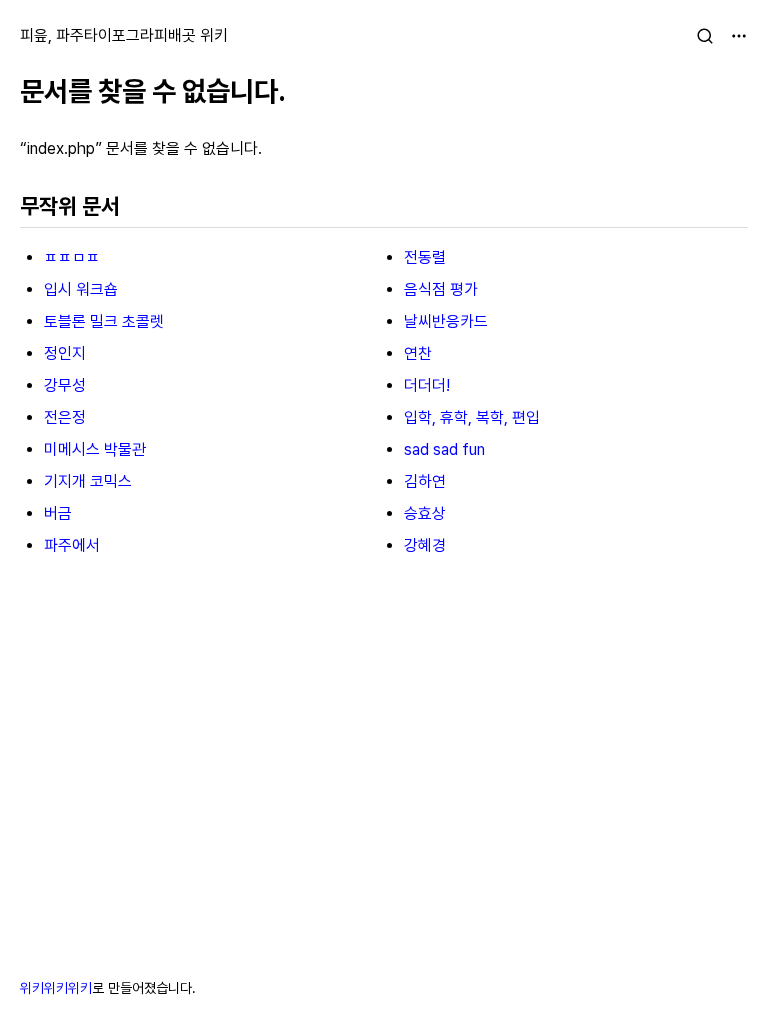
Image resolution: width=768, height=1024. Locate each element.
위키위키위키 (56, 988)
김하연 (425, 481)
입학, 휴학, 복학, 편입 (472, 417)
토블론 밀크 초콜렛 (104, 321)
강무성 (65, 385)
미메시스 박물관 (95, 449)
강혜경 (425, 545)
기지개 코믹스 (88, 481)
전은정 (65, 417)
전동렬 (425, 257)
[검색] (705, 36)
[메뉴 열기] (739, 36)
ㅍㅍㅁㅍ (72, 257)
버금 (58, 513)
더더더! (427, 385)
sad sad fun (444, 449)
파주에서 (72, 545)
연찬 (418, 353)
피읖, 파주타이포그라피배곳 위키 (124, 35)
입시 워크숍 (81, 289)
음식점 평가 (441, 289)
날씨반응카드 (446, 321)
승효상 (425, 513)
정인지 (65, 353)
